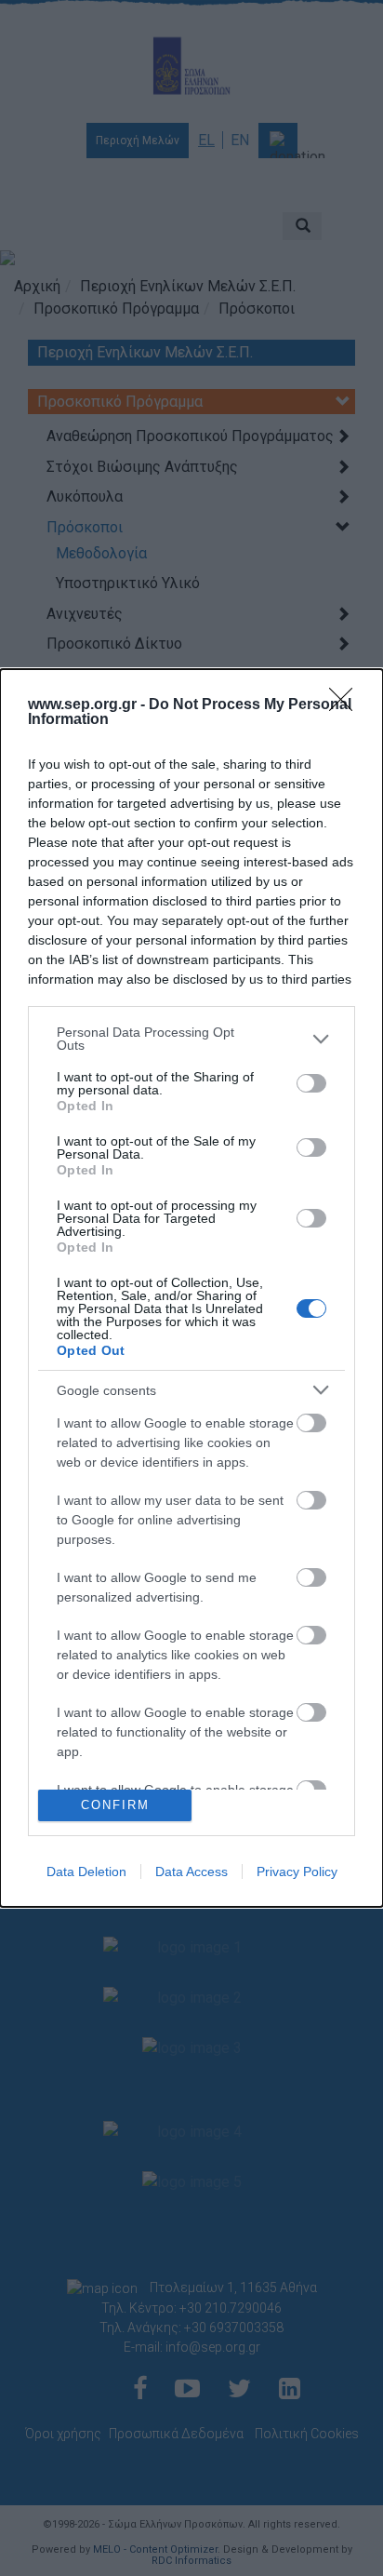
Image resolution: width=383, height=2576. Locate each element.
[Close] (347, 705)
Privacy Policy (297, 1872)
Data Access (191, 1872)
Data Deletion (86, 1872)
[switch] (311, 1083)
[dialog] (191, 1288)
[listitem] (191, 1039)
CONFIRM (115, 1805)
